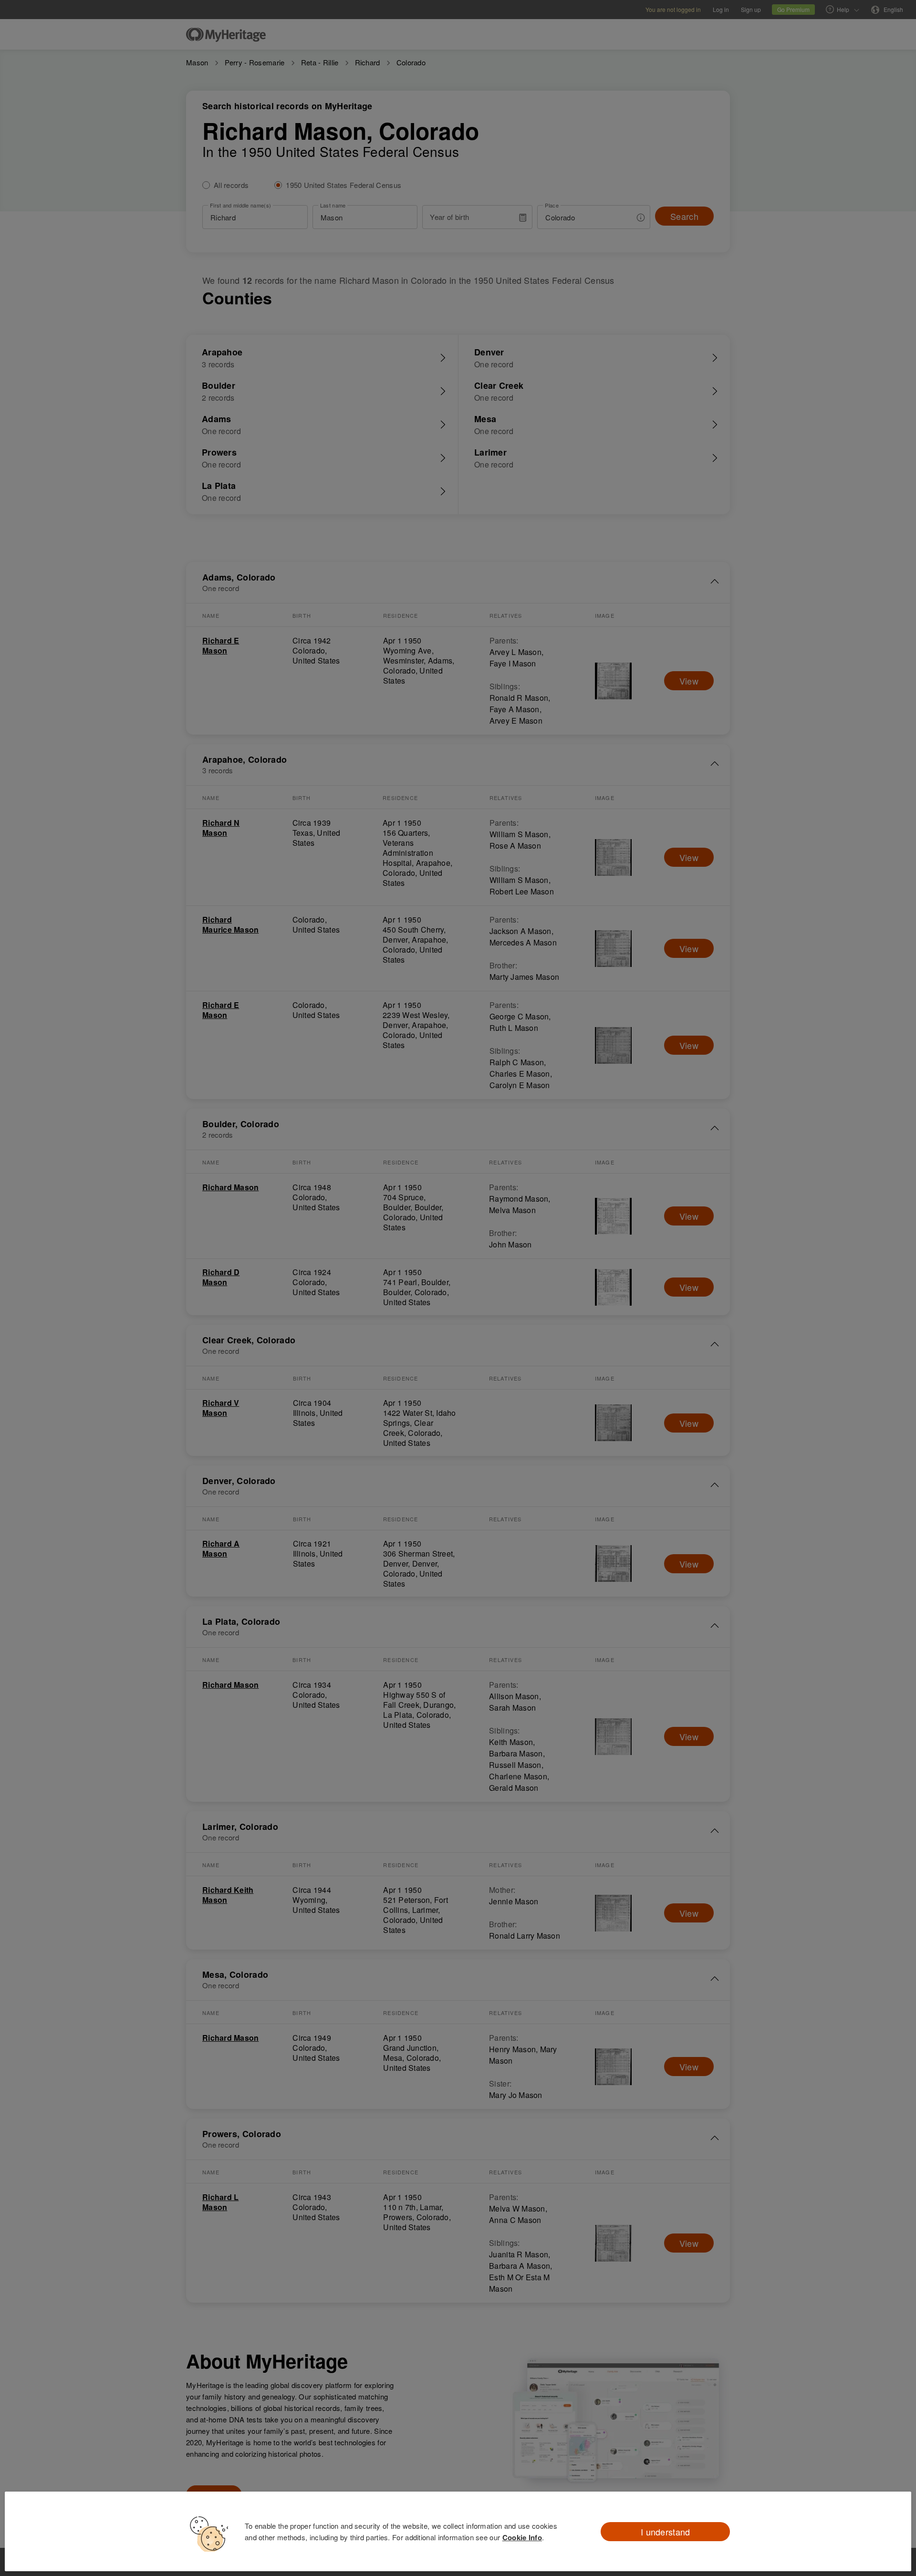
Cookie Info (522, 2537)
